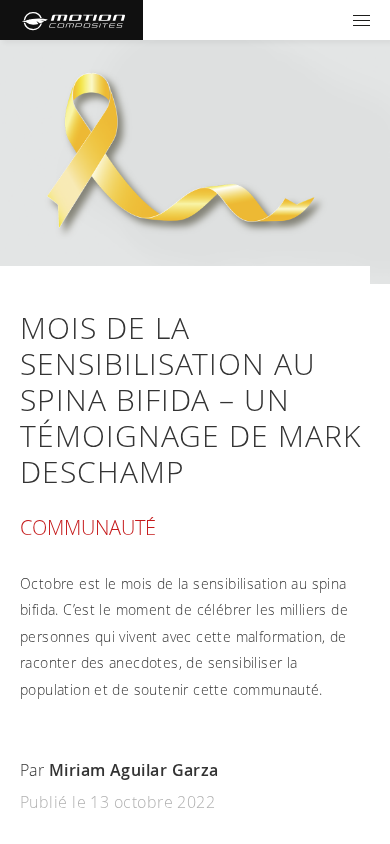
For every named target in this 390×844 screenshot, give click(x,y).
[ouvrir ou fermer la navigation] (361, 20)
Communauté (88, 527)
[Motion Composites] (71, 20)
